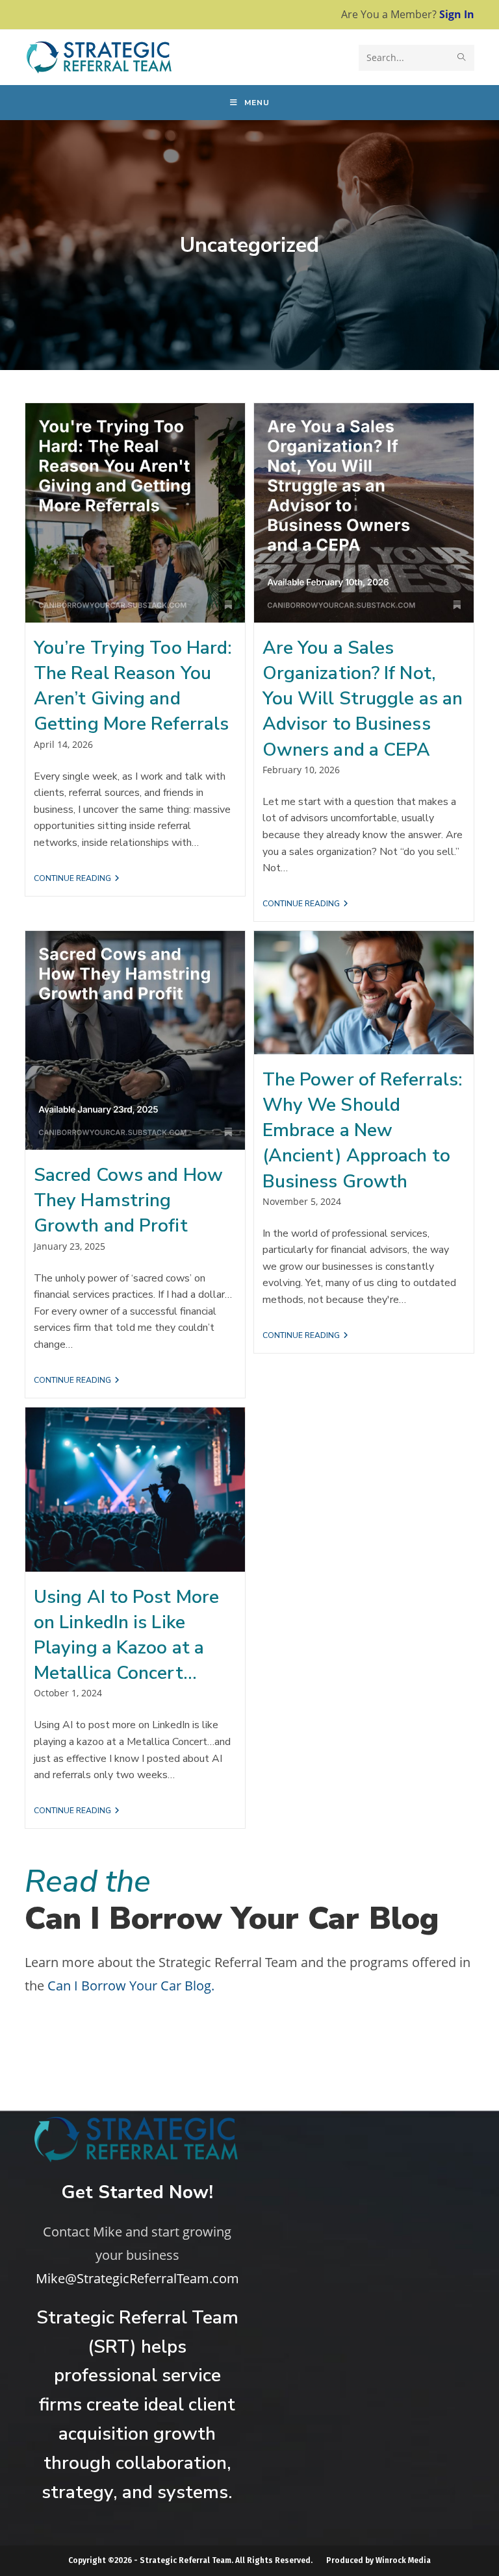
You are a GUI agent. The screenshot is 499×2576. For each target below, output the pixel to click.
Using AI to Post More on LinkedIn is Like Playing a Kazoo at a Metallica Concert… (126, 1635)
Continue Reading (77, 879)
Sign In (457, 14)
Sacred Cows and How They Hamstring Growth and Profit (128, 1200)
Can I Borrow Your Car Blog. (131, 1986)
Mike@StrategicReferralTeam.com (137, 2278)
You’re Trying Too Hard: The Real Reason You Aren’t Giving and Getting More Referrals (133, 686)
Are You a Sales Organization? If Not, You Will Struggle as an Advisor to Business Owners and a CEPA (363, 699)
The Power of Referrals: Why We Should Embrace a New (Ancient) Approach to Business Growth (363, 1131)
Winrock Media (403, 2560)
